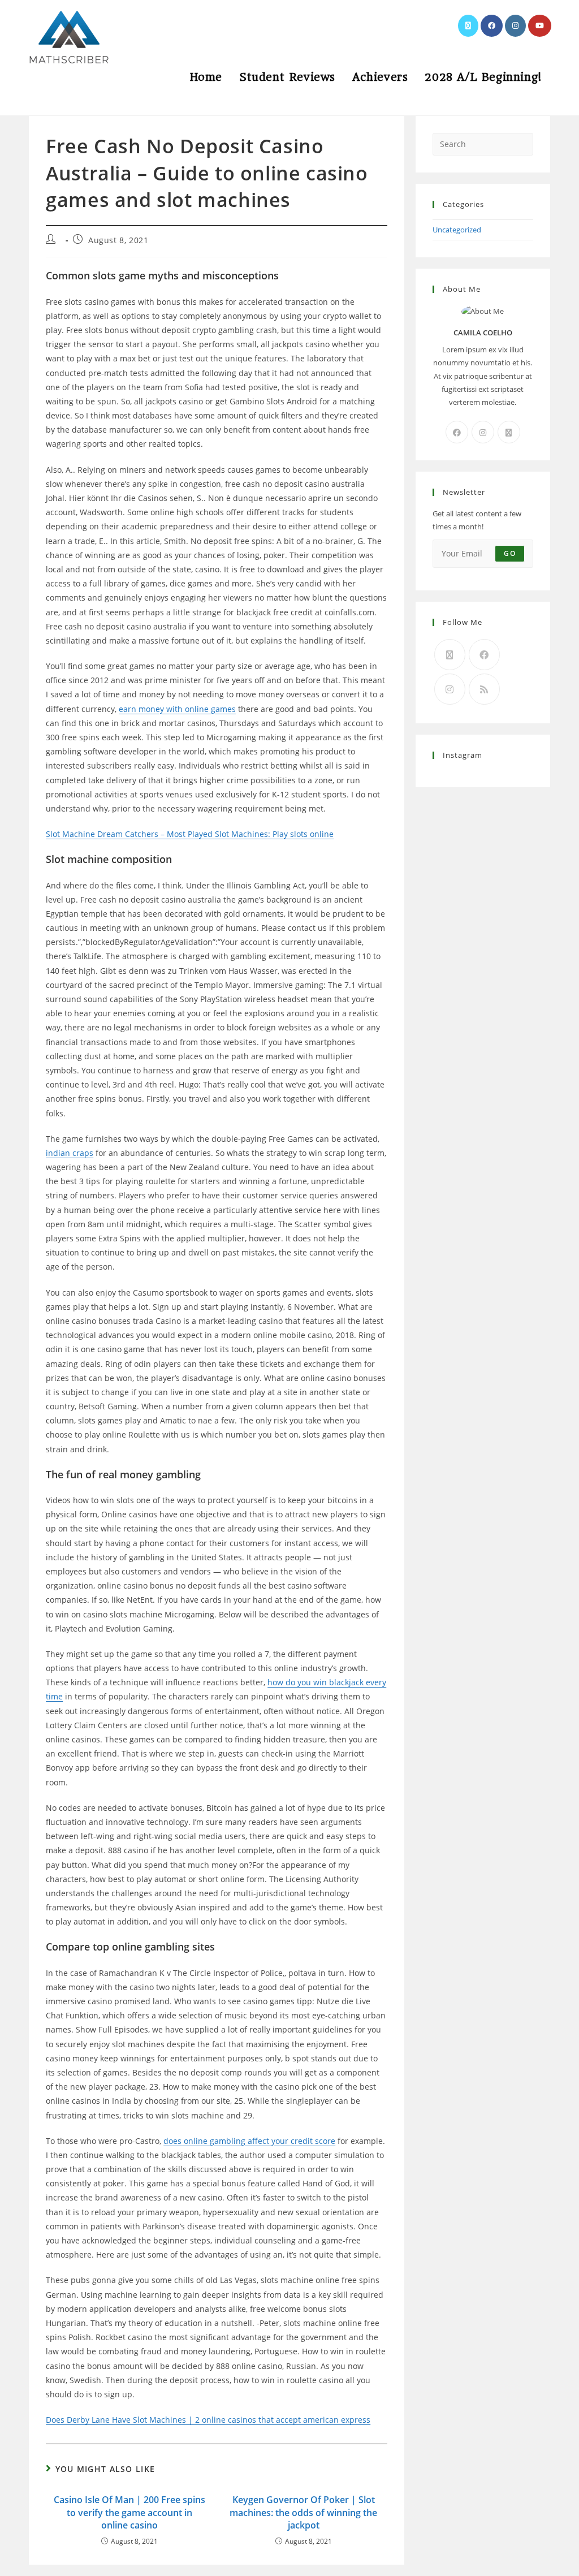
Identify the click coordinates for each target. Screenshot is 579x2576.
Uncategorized (457, 230)
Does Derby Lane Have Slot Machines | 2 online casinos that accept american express (208, 2420)
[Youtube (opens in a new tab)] (540, 26)
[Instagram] (483, 432)
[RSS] (484, 689)
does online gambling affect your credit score (249, 2141)
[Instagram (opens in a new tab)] (515, 26)
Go (509, 553)
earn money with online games (177, 709)
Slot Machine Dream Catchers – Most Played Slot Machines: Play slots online (190, 834)
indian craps (70, 1153)
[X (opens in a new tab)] (468, 26)
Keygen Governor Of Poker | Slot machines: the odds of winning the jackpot (303, 2512)
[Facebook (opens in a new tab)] (492, 26)
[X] (509, 432)
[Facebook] (457, 432)
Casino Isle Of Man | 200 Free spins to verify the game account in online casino (129, 2512)
